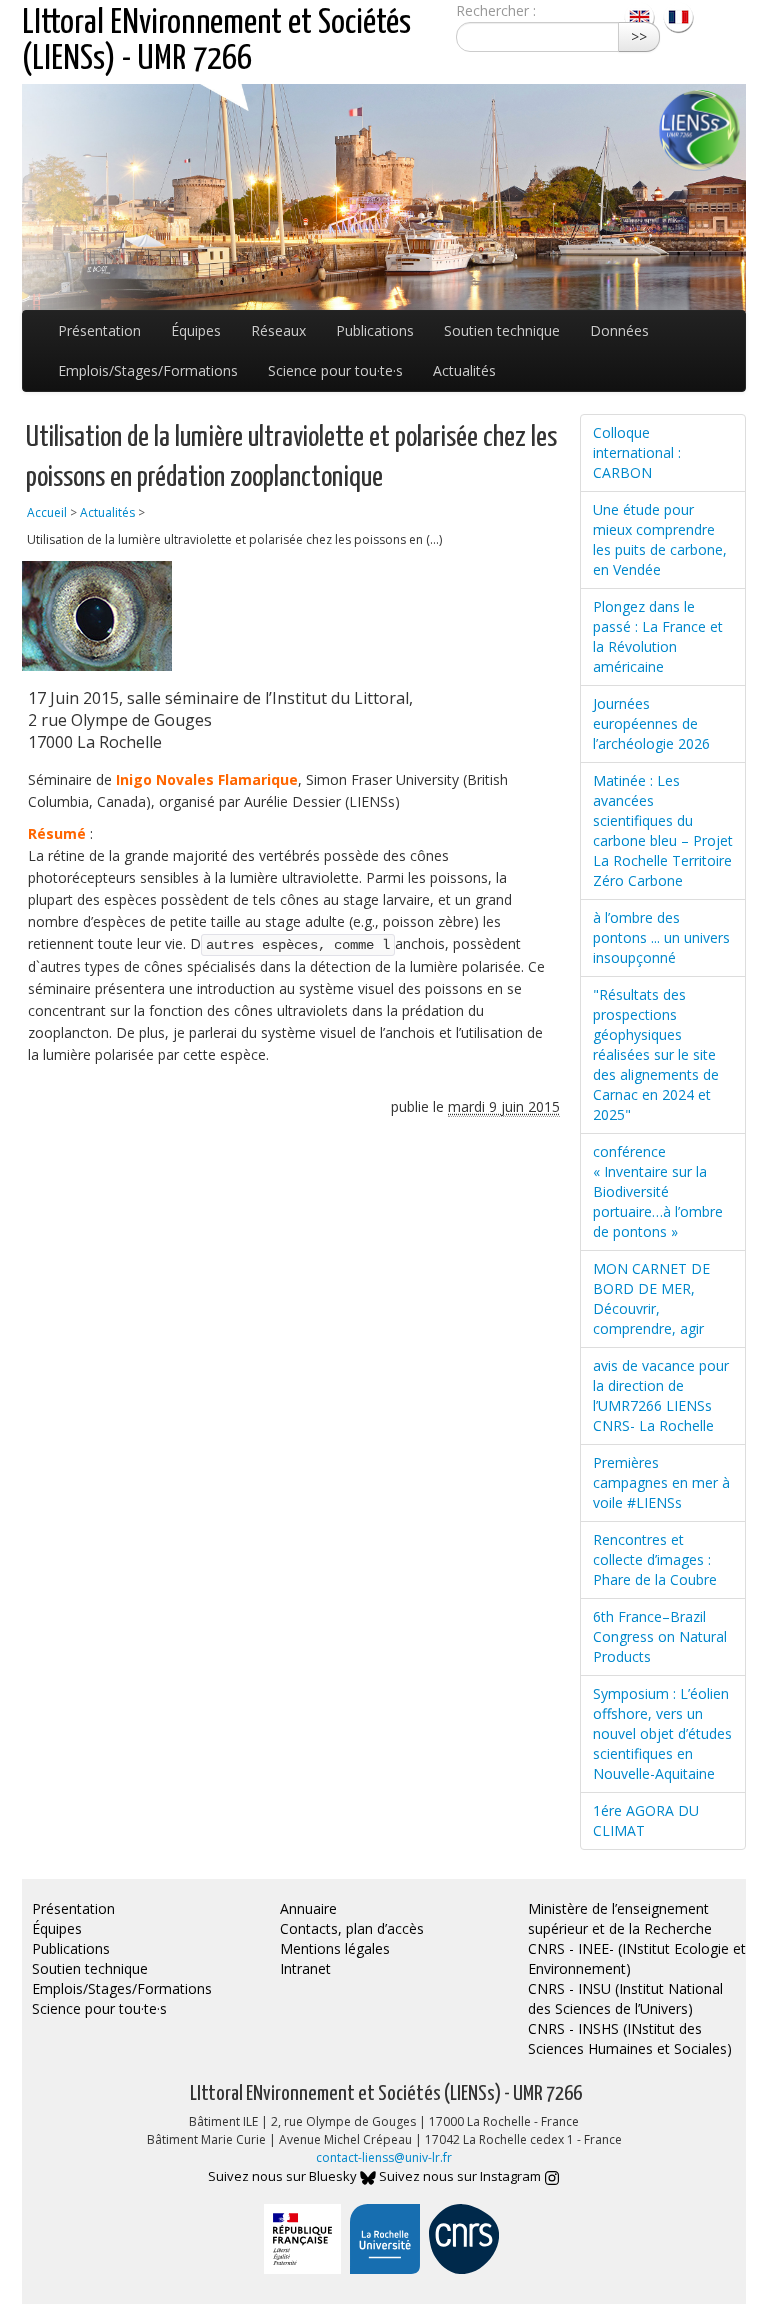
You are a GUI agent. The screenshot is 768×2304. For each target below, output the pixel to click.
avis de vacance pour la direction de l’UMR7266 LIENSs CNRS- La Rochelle (661, 1395)
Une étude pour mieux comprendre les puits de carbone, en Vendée (660, 539)
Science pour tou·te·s (335, 370)
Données (619, 330)
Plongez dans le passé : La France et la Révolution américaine (658, 636)
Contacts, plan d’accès (352, 1928)
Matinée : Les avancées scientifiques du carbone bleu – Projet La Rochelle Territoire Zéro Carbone (663, 830)
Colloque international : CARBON (637, 452)
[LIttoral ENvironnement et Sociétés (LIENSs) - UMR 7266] (641, 15)
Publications (375, 330)
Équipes (196, 330)
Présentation (99, 330)
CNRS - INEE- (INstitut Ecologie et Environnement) (637, 1958)
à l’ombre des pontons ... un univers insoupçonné (661, 937)
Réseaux (278, 330)
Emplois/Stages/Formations (148, 370)
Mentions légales (335, 1948)
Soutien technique (502, 330)
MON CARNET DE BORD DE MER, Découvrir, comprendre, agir (651, 1298)
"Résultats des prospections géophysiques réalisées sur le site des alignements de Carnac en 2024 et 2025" (656, 1054)
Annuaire (308, 1908)
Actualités (464, 370)
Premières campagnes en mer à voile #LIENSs (661, 1482)
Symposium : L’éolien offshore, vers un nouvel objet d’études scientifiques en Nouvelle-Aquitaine (662, 1733)
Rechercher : (496, 10)
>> (639, 36)
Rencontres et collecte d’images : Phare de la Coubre (655, 1559)
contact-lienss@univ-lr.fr (384, 2157)
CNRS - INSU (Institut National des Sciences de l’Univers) (625, 1998)
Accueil (47, 512)
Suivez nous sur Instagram (461, 2176)
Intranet (305, 1968)
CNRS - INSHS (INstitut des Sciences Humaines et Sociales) (630, 2038)
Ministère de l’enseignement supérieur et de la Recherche (620, 1918)
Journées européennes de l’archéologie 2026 (651, 723)
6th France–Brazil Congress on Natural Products (660, 1636)
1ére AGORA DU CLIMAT (646, 1820)
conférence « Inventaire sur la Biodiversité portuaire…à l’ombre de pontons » (658, 1191)
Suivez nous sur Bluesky (284, 2176)
